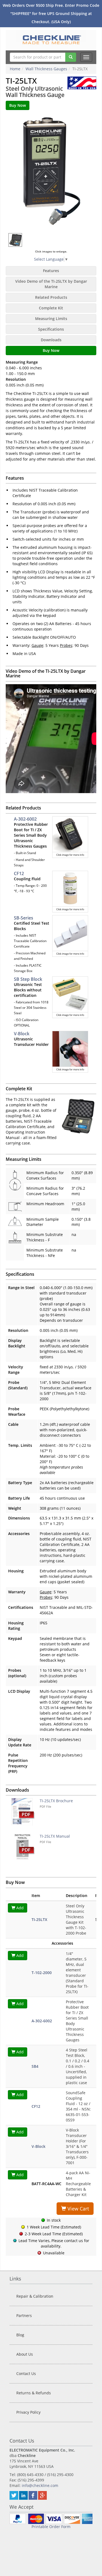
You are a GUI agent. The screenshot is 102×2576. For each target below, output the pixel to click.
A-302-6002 (25, 819)
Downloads (51, 340)
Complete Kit (51, 308)
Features (51, 271)
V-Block (22, 1034)
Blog (20, 2335)
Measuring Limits (51, 319)
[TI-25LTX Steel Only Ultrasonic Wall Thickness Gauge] (51, 172)
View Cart (78, 2209)
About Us (25, 2354)
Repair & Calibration (35, 2296)
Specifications (51, 329)
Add (19, 1908)
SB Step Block (28, 979)
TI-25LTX (39, 1919)
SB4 (35, 2066)
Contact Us (26, 2373)
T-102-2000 (42, 1973)
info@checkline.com (40, 2485)
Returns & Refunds (34, 2393)
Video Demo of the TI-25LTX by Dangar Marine (51, 284)
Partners (24, 2315)
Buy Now (51, 350)
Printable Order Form (51, 2527)
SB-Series (24, 918)
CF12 (19, 873)
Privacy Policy (28, 2412)
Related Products (51, 297)
